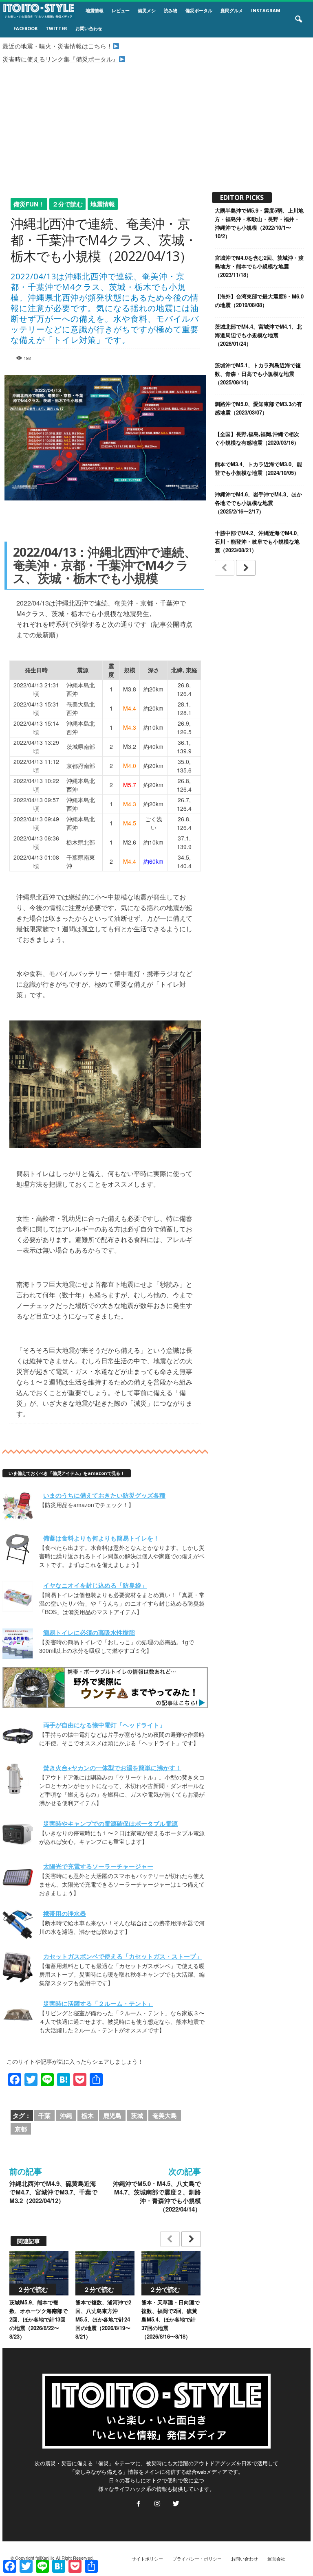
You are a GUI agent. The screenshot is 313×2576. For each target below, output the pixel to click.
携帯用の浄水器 (65, 1913)
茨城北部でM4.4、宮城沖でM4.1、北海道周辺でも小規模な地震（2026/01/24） (258, 335)
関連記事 (29, 2241)
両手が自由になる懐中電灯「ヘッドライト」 (104, 1725)
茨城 (137, 2115)
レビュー (121, 10)
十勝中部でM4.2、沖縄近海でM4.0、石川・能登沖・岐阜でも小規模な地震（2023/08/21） (258, 541)
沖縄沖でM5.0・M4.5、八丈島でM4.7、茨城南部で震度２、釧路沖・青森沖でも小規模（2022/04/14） (157, 2196)
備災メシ (147, 10)
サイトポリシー (147, 2558)
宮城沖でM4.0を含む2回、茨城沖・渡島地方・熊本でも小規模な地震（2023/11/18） (259, 266)
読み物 (171, 10)
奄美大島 (165, 2115)
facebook (25, 28)
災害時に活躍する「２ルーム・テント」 (98, 2003)
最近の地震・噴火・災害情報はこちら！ (57, 46)
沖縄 (66, 2115)
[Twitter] (175, 2504)
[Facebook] (139, 2504)
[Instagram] (157, 2504)
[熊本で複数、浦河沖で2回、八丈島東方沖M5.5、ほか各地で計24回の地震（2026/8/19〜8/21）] (105, 2273)
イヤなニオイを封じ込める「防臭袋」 (95, 1585)
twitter (56, 28)
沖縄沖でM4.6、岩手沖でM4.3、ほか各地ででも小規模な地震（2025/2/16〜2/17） (258, 503)
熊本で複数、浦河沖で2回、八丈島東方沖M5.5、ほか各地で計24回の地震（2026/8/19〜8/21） (103, 2319)
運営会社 (276, 2558)
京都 (21, 2129)
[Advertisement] (156, 125)
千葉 (44, 2115)
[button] (298, 20)
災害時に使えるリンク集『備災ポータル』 (61, 59)
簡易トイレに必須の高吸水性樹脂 (89, 1632)
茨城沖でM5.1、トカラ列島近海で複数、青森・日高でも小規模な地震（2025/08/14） (258, 374)
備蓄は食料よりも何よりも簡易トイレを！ (101, 1538)
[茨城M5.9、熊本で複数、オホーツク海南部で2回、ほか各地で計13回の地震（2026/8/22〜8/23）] (39, 2273)
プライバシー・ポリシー (197, 2558)
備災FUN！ (29, 204)
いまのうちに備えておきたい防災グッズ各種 (104, 1495)
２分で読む (67, 204)
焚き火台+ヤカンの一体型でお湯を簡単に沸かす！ (112, 1768)
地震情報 (95, 10)
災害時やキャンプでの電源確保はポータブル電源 (110, 1823)
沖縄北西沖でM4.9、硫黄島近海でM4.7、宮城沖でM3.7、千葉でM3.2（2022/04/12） (53, 2192)
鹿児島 (112, 2115)
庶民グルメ (232, 10)
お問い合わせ (89, 28)
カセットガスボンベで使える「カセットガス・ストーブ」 (123, 1956)
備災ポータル (199, 10)
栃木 (88, 2115)
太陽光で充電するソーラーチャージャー (98, 1866)
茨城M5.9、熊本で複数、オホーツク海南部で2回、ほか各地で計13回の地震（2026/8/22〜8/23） (39, 2319)
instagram (266, 10)
